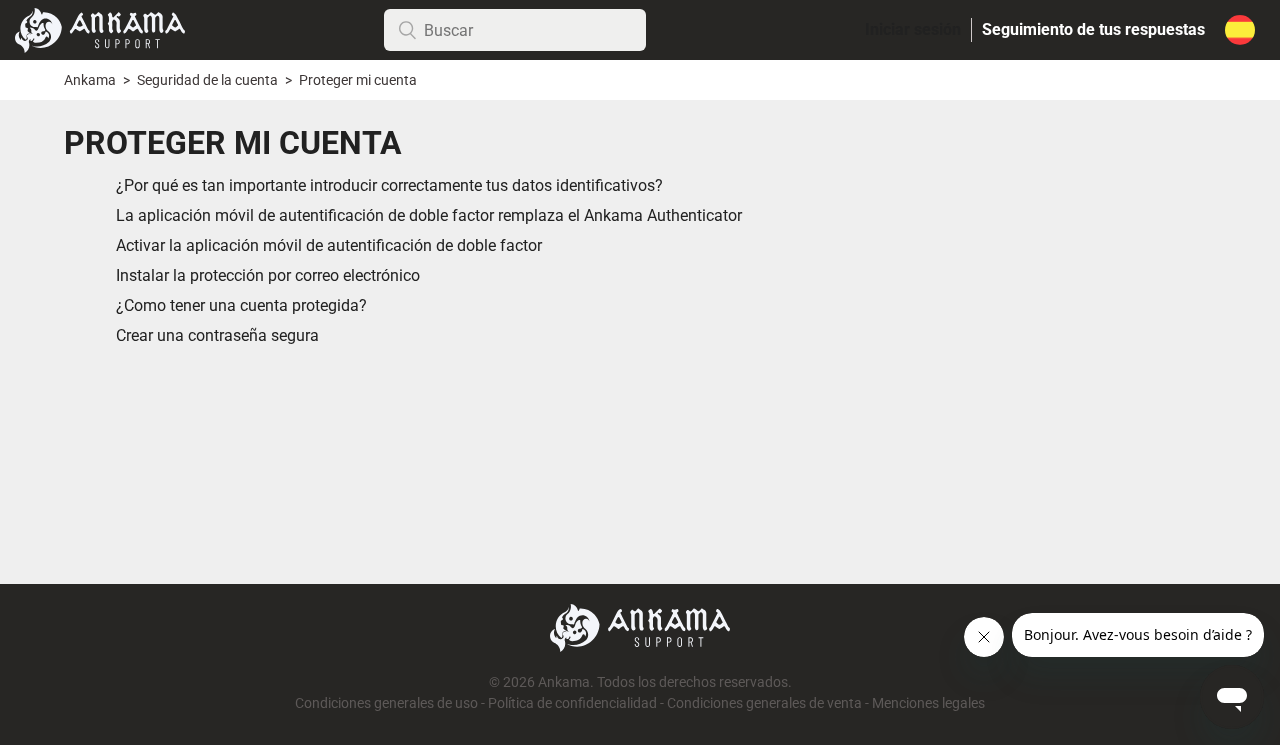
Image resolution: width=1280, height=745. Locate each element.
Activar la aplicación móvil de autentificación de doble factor (329, 245)
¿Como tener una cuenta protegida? (241, 305)
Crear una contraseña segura (217, 335)
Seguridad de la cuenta (209, 80)
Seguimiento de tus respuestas (1093, 29)
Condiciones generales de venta (764, 703)
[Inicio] (100, 28)
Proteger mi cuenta (358, 80)
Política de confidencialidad (572, 703)
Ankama (90, 80)
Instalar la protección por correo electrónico (268, 275)
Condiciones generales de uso (386, 703)
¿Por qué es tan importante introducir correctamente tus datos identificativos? (389, 185)
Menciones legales (928, 703)
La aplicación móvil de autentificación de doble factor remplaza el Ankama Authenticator (429, 215)
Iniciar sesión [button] (913, 29)
